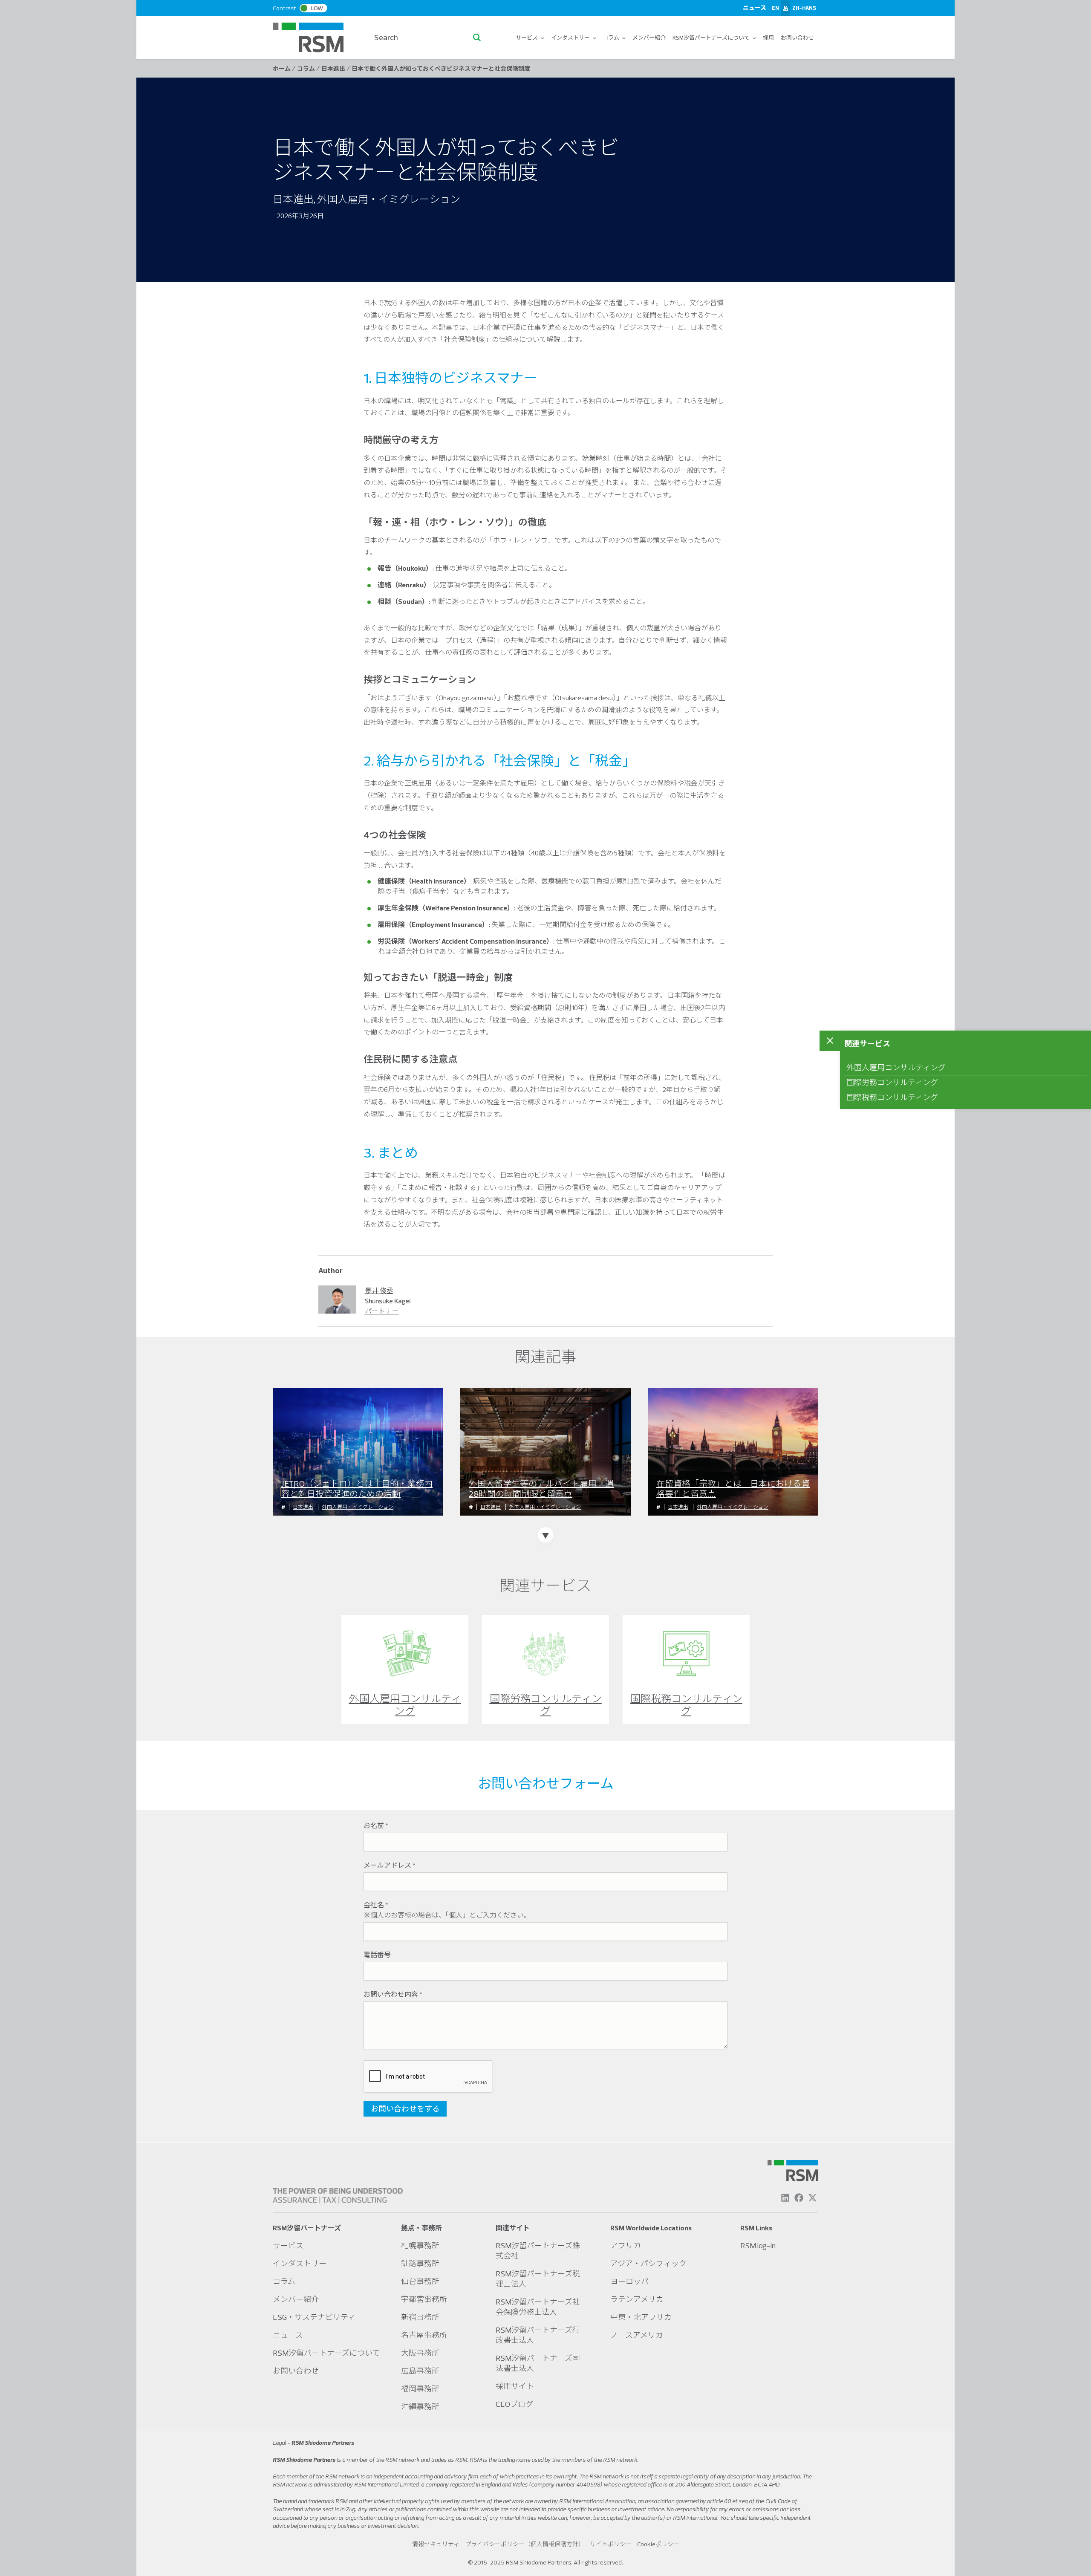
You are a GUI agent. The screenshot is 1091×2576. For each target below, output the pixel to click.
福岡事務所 (420, 2389)
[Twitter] (812, 2198)
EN (775, 8)
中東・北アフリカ (641, 2317)
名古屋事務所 (424, 2335)
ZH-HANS (804, 8)
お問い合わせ (797, 38)
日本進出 (303, 1507)
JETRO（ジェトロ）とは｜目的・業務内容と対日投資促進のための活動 (357, 1489)
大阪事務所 (420, 2353)
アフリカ (626, 2245)
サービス (527, 38)
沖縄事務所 (420, 2407)
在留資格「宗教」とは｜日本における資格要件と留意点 (733, 1489)
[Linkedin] (785, 2198)
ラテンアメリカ (637, 2299)
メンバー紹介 (649, 38)
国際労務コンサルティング (892, 1082)
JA (786, 8)
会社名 (376, 1905)
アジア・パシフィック (648, 2263)
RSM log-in (758, 2245)
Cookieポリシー (658, 2544)
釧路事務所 (420, 2263)
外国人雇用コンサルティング (896, 1067)
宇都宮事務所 (424, 2299)
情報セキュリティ (436, 2544)
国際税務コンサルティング (892, 1097)
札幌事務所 (420, 2245)
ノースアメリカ (637, 2335)
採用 (768, 38)
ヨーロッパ (629, 2281)
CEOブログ (514, 2404)
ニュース (755, 8)
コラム (611, 38)
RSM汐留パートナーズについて (711, 38)
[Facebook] (799, 2198)
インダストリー (571, 38)
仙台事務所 (420, 2281)
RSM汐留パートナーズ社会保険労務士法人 (538, 2307)
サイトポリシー (611, 2544)
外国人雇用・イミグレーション (358, 1507)
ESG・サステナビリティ (314, 2317)
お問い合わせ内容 (393, 1994)
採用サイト (515, 2386)
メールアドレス (390, 1865)
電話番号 (377, 1955)
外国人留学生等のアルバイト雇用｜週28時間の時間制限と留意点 (541, 1489)
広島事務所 (420, 2371)
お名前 (376, 1825)
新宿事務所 (420, 2317)
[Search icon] (477, 38)
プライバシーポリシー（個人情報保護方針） (525, 2544)
